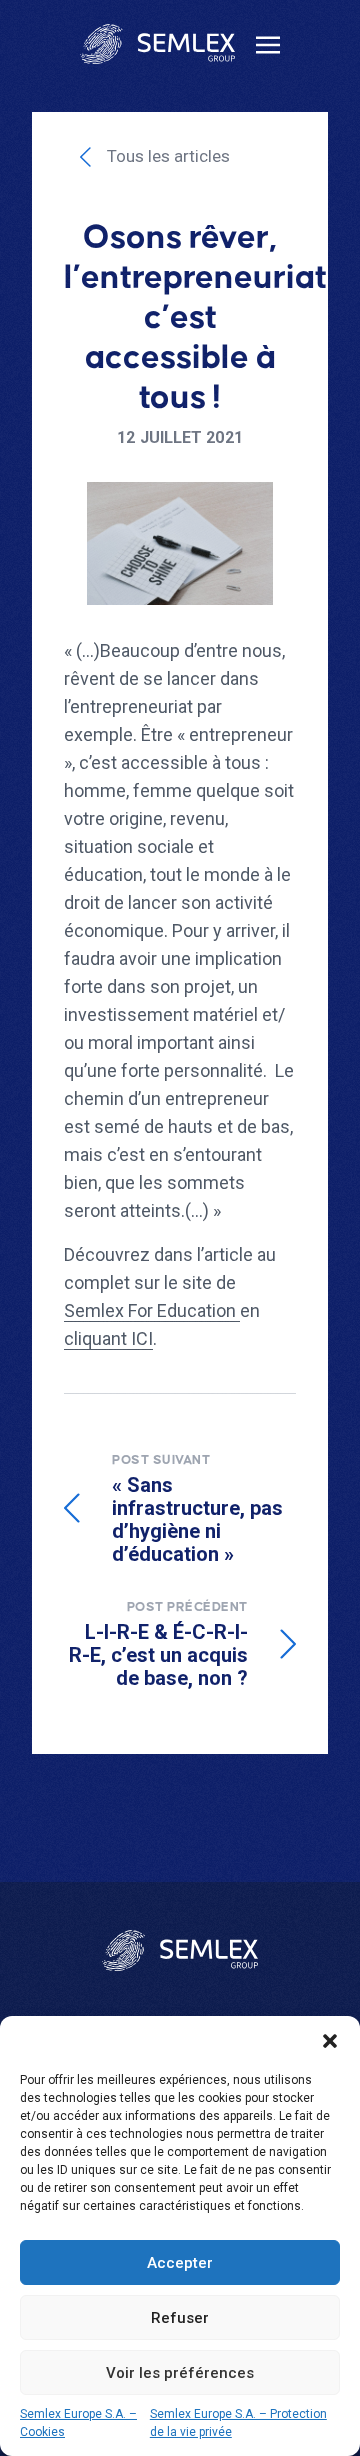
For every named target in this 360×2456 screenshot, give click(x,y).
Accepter (180, 2263)
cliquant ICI (108, 1338)
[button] (330, 2041)
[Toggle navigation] (268, 43)
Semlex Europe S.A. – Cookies (78, 2423)
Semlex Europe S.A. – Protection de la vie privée (238, 2423)
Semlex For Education (152, 1310)
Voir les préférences (180, 2373)
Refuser (180, 2318)
